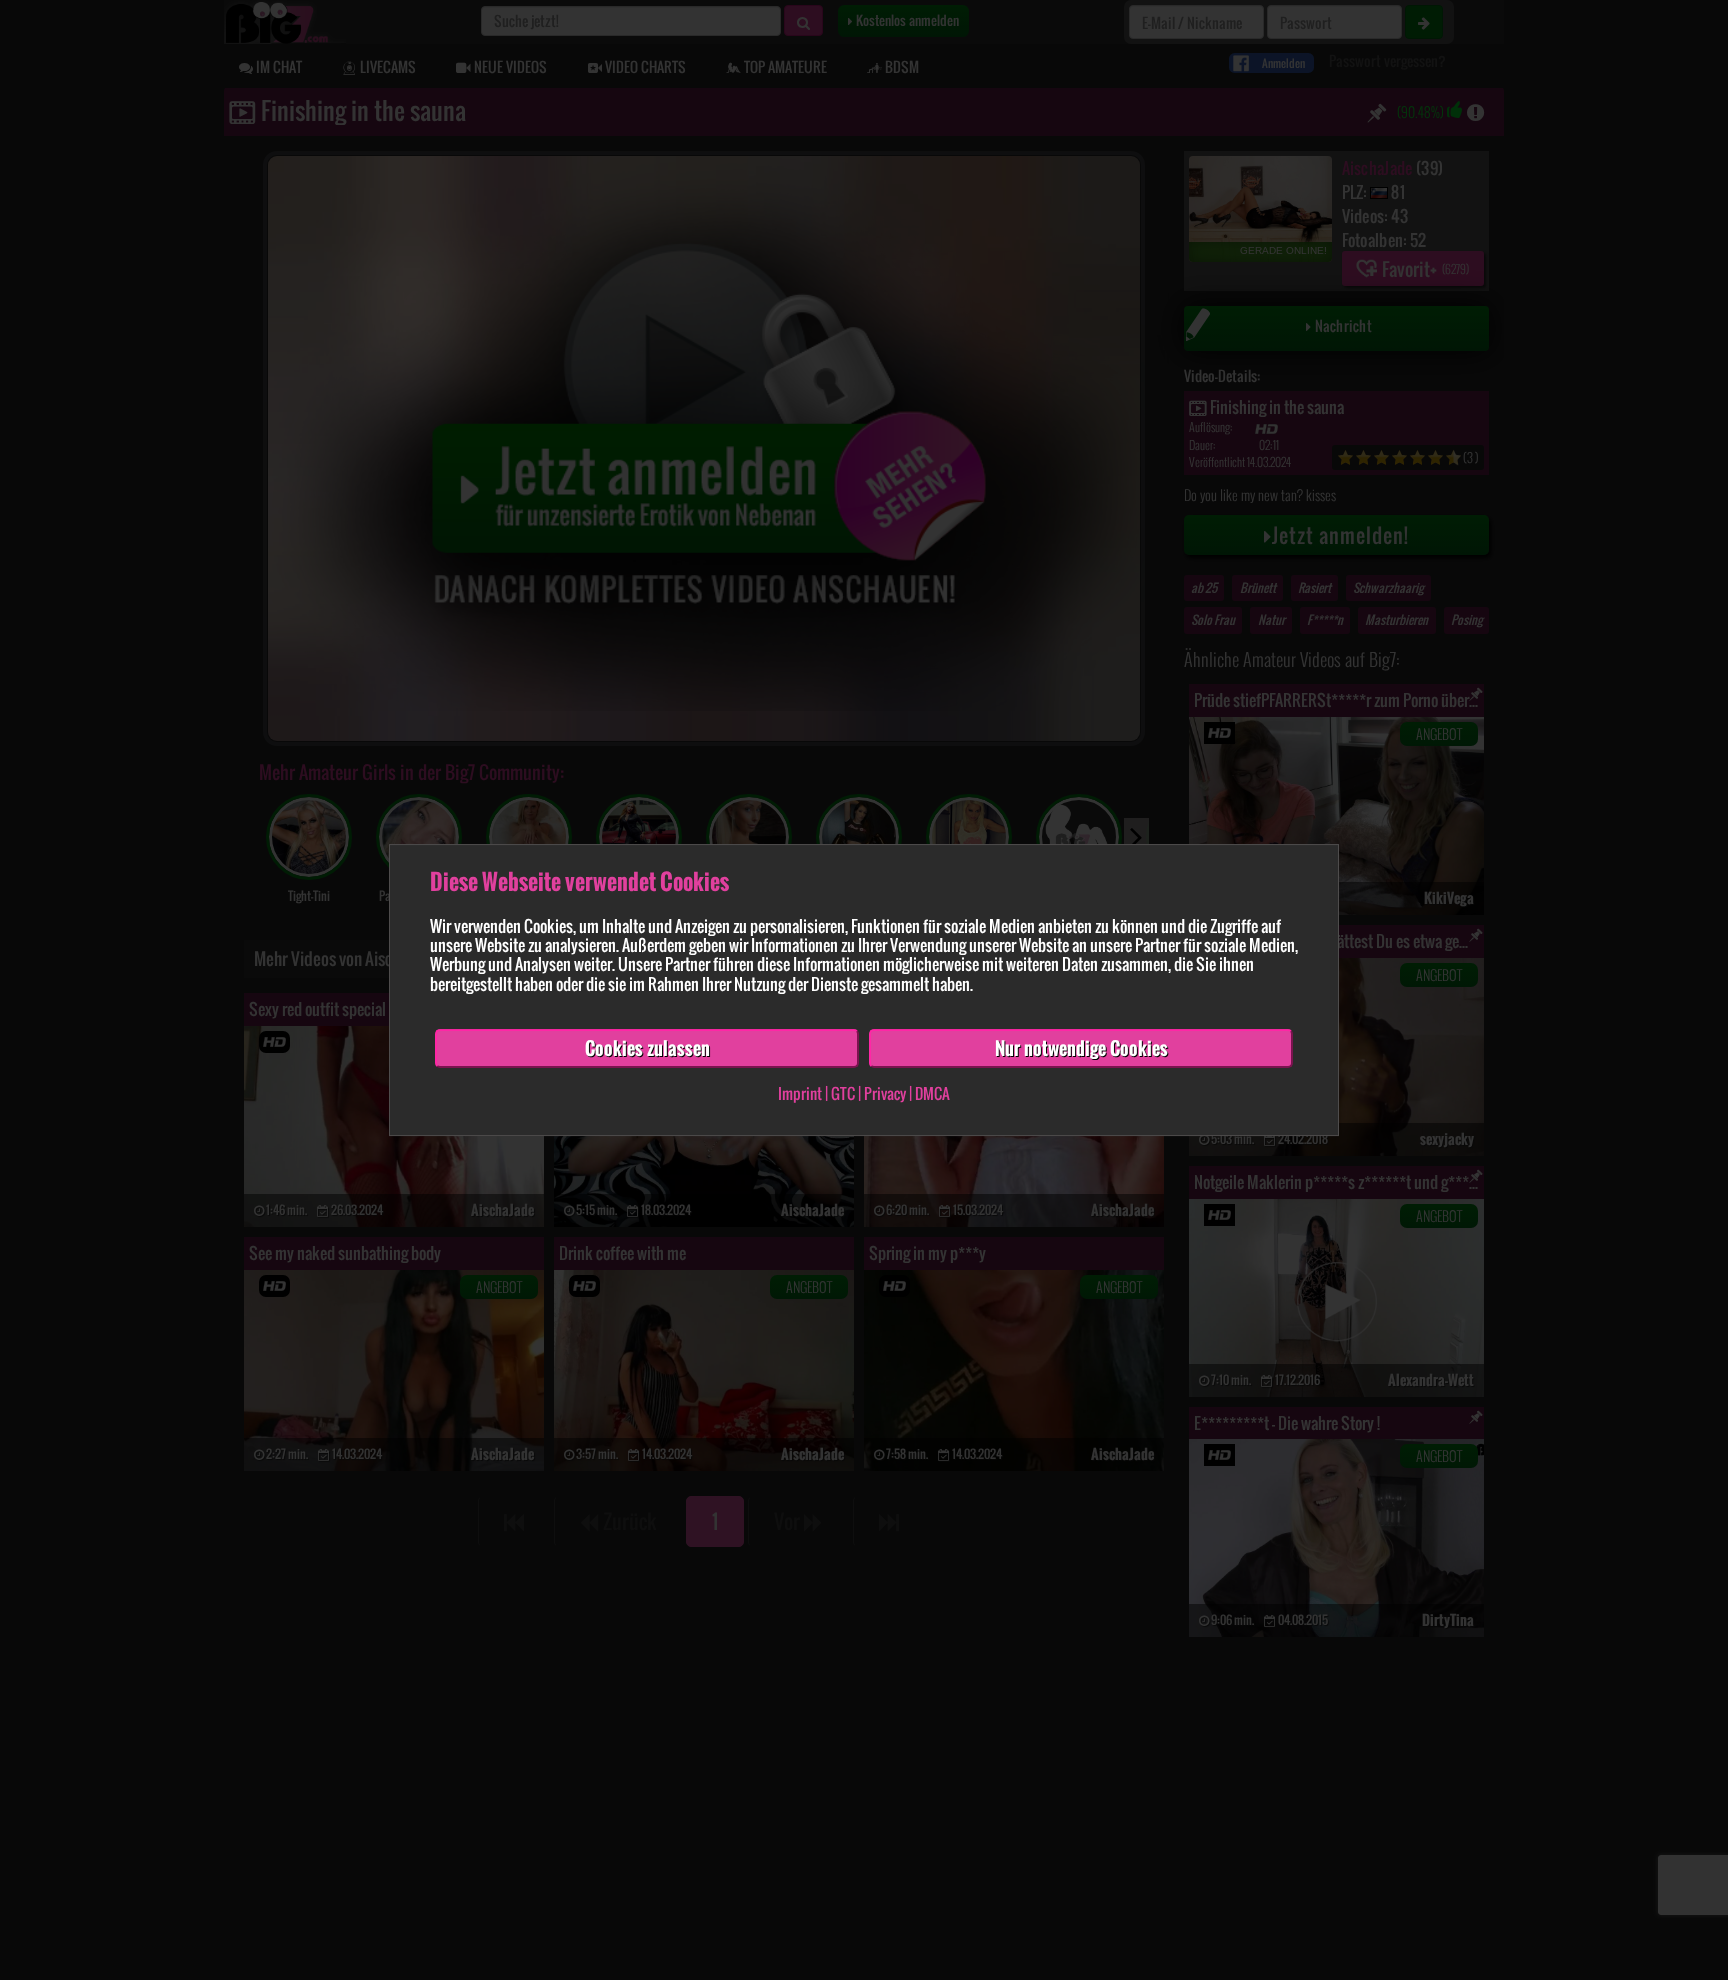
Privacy (885, 1094)
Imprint (800, 1094)
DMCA (932, 1094)
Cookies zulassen (647, 1048)
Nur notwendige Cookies (1081, 1048)
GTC (843, 1094)
